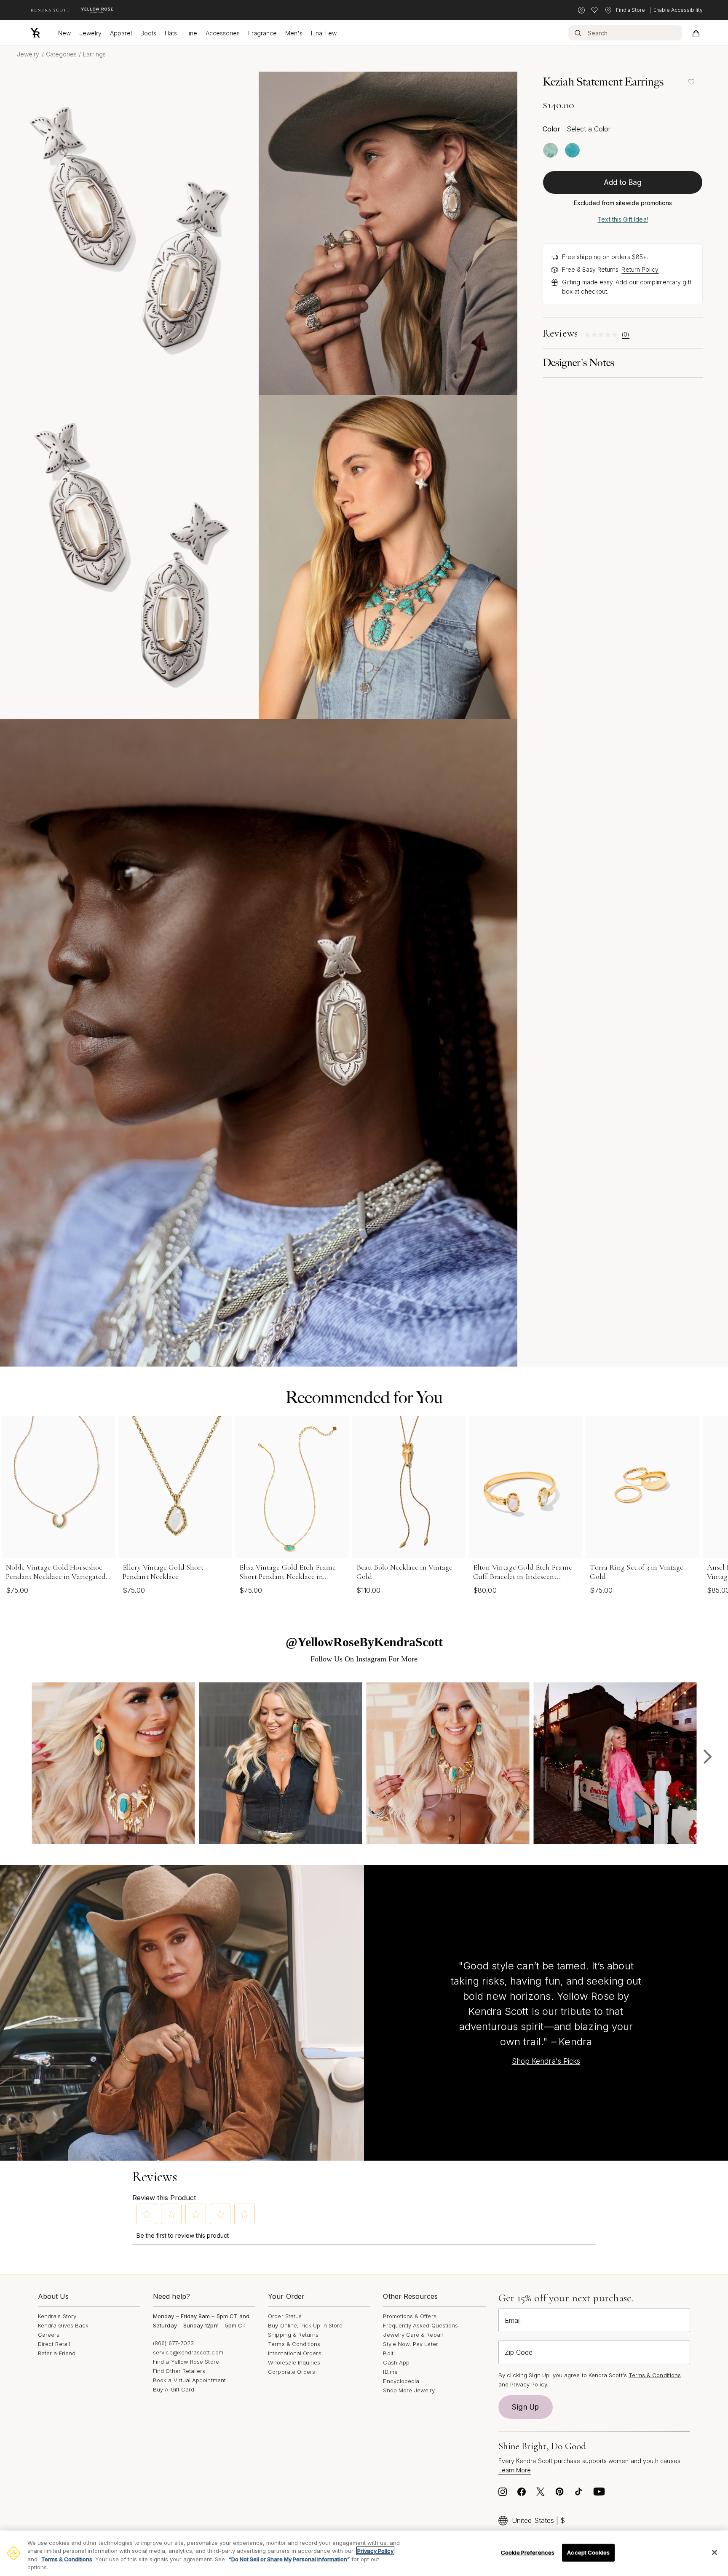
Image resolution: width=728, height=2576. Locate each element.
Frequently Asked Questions (420, 2325)
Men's (294, 33)
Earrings (94, 54)
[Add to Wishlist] (691, 82)
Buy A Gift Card (174, 2389)
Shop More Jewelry (409, 2390)
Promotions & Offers (409, 2316)
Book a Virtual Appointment (189, 2380)
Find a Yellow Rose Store (186, 2362)
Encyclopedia (401, 2381)
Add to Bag (623, 182)
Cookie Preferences (528, 2552)
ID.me (390, 2372)
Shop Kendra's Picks (546, 2061)
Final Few (324, 33)
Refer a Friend (57, 2353)
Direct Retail (54, 2344)
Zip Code (519, 2352)
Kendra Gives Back (63, 2325)
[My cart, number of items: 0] (696, 33)
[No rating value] (603, 335)
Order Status (285, 2316)
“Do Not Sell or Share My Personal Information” (289, 2559)
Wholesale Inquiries (294, 2362)
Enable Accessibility (678, 10)
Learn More (515, 2470)
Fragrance (262, 33)
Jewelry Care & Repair (413, 2335)
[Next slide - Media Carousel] (707, 1757)
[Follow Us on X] (541, 2494)
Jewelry (90, 33)
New (64, 33)
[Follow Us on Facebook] (522, 2494)
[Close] (715, 2552)
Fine (191, 33)
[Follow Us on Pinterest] (559, 2494)
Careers (49, 2335)
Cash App (396, 2362)
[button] (147, 2214)
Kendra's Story (57, 2316)
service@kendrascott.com (188, 2352)
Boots (148, 33)
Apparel (121, 33)
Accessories (223, 33)
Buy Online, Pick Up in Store (305, 2325)
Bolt (388, 2353)
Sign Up (525, 2407)
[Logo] (35, 33)
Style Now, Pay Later (410, 2344)
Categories (62, 54)
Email (513, 2320)
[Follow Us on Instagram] (503, 2494)
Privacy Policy (529, 2384)
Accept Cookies (588, 2552)
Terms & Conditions (294, 2344)
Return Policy (640, 269)
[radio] (550, 150)
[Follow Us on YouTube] (599, 2494)
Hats (171, 33)
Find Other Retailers (179, 2371)
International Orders (294, 2353)
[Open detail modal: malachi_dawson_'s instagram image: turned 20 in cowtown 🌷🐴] (615, 1764)
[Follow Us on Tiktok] (578, 2494)
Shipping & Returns (293, 2335)
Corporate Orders (292, 2372)
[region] (364, 2553)
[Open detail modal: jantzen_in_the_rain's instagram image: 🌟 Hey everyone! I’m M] (280, 1764)
